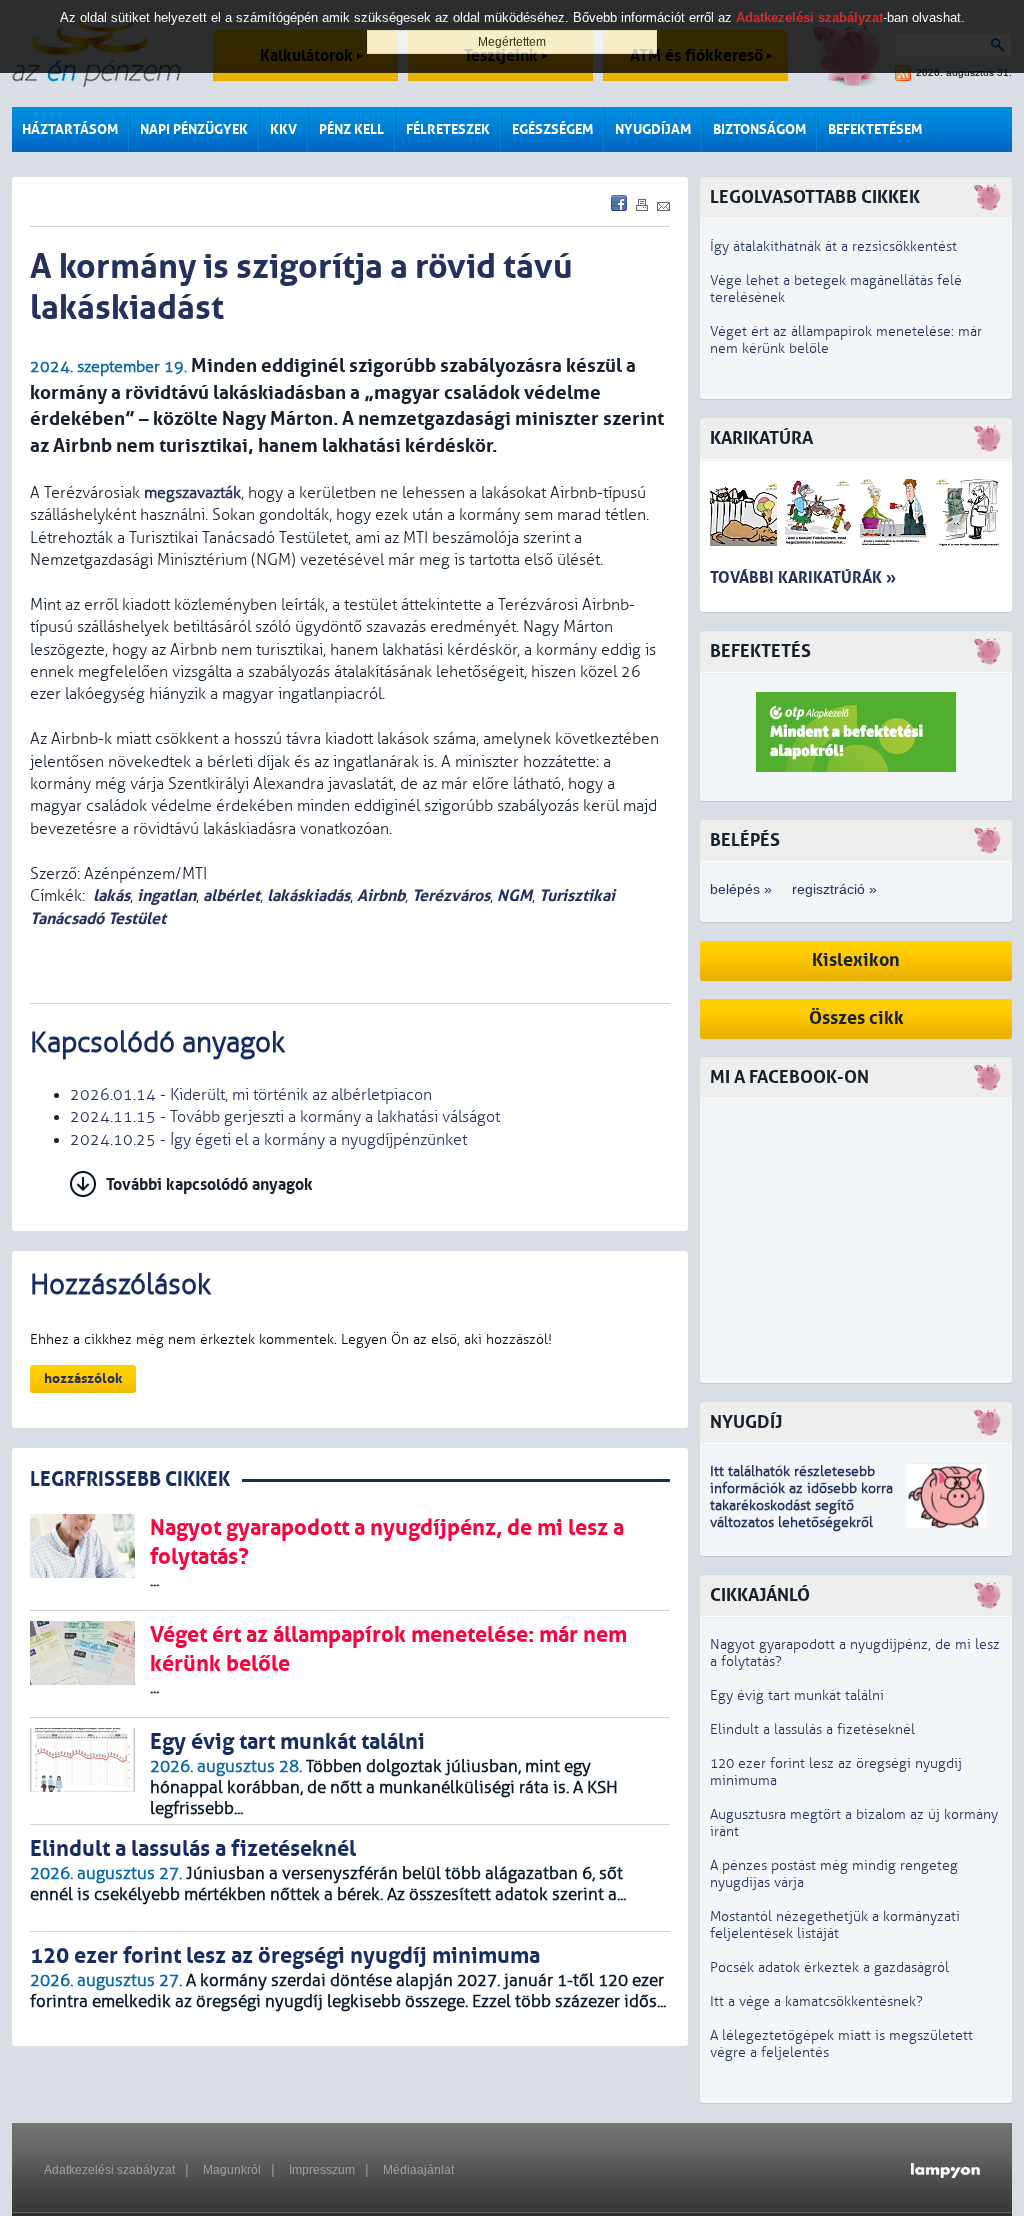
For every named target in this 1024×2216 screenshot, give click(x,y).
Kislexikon (856, 960)
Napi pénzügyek (194, 129)
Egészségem (552, 129)
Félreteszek (448, 129)
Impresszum (322, 2170)
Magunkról (232, 2170)
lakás (111, 895)
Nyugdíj (746, 1422)
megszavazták (192, 493)
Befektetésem (875, 129)
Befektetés (760, 651)
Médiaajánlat (418, 2170)
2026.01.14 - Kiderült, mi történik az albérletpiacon (251, 1095)
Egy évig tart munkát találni (797, 1695)
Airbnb (381, 895)
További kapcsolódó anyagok (209, 1184)
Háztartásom (70, 129)
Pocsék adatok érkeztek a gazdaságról (829, 1967)
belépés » (741, 889)
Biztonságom (759, 129)
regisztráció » (834, 889)
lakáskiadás (308, 895)
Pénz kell (351, 129)
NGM (514, 895)
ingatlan (166, 895)
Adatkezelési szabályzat (109, 2170)
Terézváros (451, 895)
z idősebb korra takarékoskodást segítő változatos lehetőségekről (801, 1505)
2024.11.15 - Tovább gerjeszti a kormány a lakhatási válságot (285, 1117)
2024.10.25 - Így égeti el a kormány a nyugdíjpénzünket (268, 1140)
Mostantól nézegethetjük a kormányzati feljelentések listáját (835, 1925)
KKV (283, 129)
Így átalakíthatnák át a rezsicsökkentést (833, 246)
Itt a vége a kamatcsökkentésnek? (816, 2001)
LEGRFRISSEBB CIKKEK (130, 1479)
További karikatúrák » (803, 577)
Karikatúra (761, 438)
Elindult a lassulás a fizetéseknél (812, 1729)
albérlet (231, 895)
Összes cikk (856, 1018)
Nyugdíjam (653, 129)
